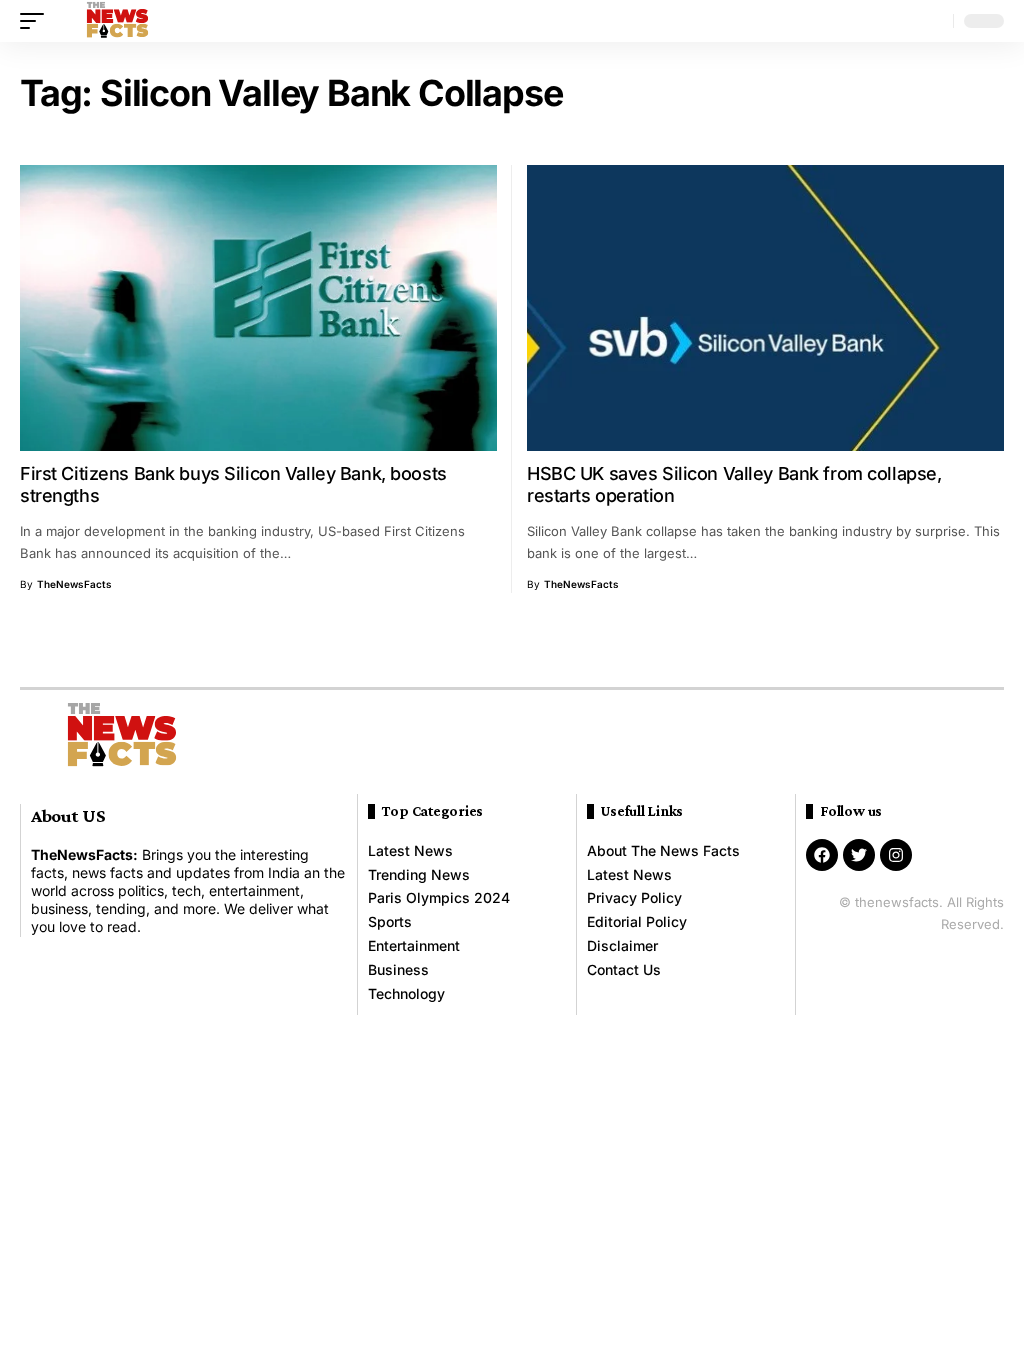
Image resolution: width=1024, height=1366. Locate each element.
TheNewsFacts (74, 584)
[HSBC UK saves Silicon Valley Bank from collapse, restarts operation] (765, 308)
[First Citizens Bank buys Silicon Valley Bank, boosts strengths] (258, 308)
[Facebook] (822, 855)
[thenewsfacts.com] (117, 21)
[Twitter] (859, 855)
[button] (37, 21)
